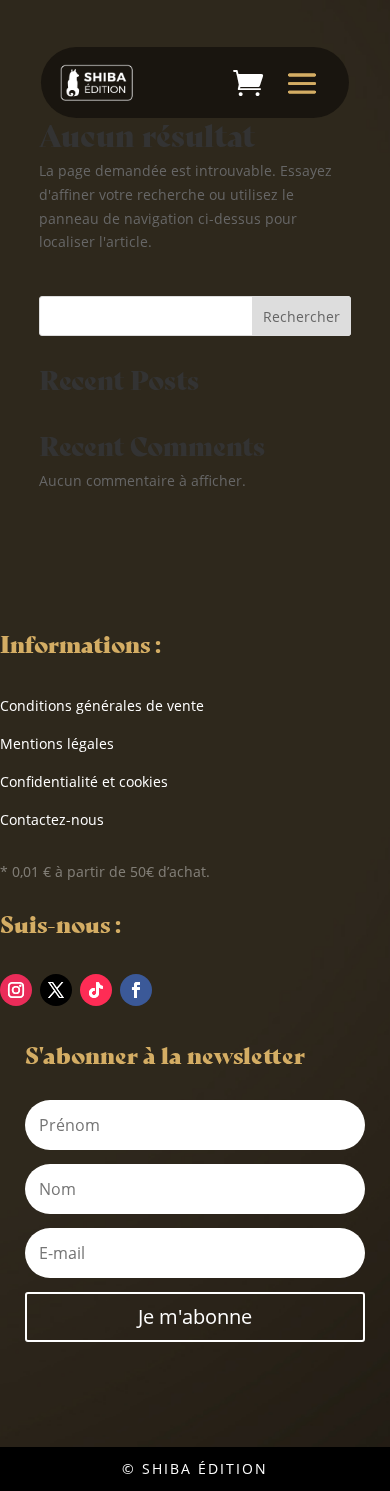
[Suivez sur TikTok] (96, 990)
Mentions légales (57, 743)
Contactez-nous (52, 819)
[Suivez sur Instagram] (16, 990)
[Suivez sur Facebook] (136, 990)
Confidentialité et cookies (84, 781)
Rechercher (301, 316)
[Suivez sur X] (56, 990)
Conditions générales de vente (102, 705)
